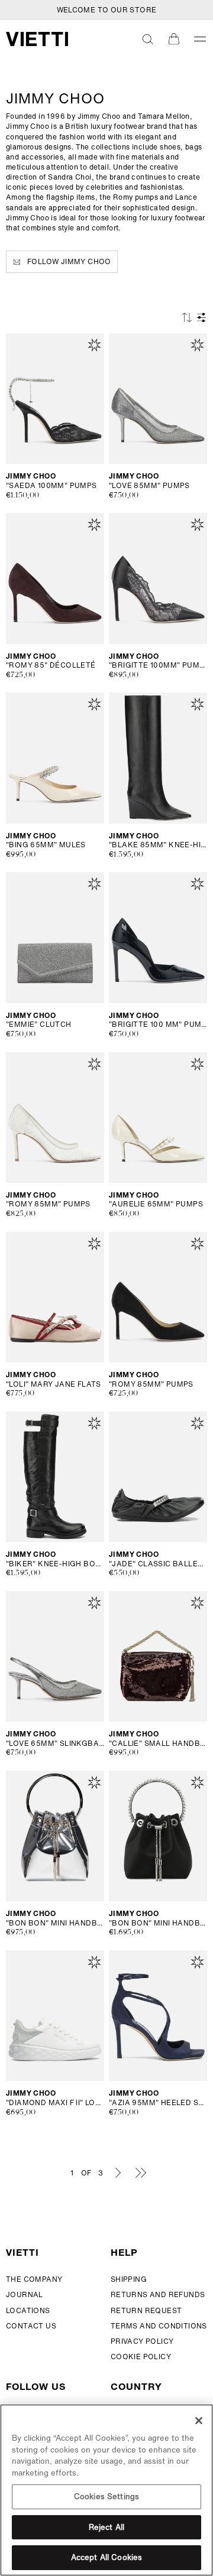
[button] (148, 39)
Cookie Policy (141, 2357)
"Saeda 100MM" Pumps (51, 486)
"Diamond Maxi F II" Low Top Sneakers (55, 2103)
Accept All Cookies (106, 2557)
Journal (25, 2294)
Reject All (106, 2527)
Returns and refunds (158, 2294)
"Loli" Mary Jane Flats (54, 1384)
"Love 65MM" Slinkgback (55, 1744)
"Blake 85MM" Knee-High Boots (158, 845)
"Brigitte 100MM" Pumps (158, 665)
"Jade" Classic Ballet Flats (158, 1564)
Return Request (146, 2310)
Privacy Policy (142, 2341)
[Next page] (118, 2172)
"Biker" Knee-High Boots (55, 1564)
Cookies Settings (106, 2497)
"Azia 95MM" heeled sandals (158, 2103)
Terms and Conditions (159, 2326)
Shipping (129, 2279)
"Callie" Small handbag (158, 1744)
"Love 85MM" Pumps (149, 486)
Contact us (31, 2326)
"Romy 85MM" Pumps (48, 1204)
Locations (28, 2310)
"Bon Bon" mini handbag (55, 1923)
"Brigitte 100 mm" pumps (158, 1024)
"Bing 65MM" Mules (46, 845)
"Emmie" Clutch (39, 1024)
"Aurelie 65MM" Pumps (156, 1204)
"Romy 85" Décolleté (51, 665)
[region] (106, 2490)
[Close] (199, 2421)
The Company (34, 2279)
